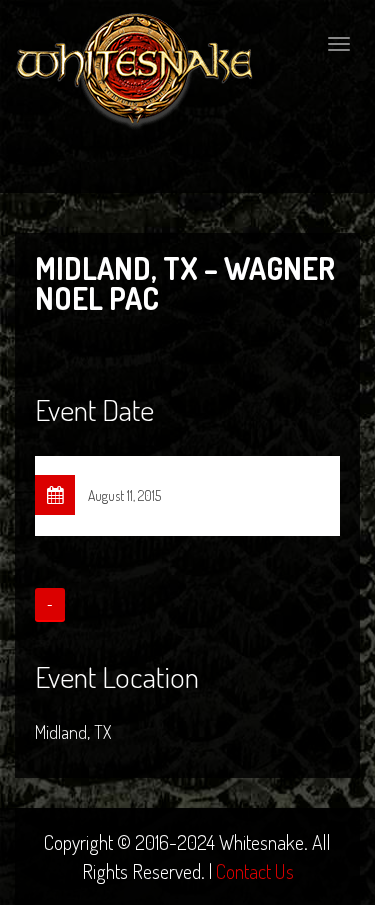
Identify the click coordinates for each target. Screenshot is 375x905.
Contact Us (255, 871)
